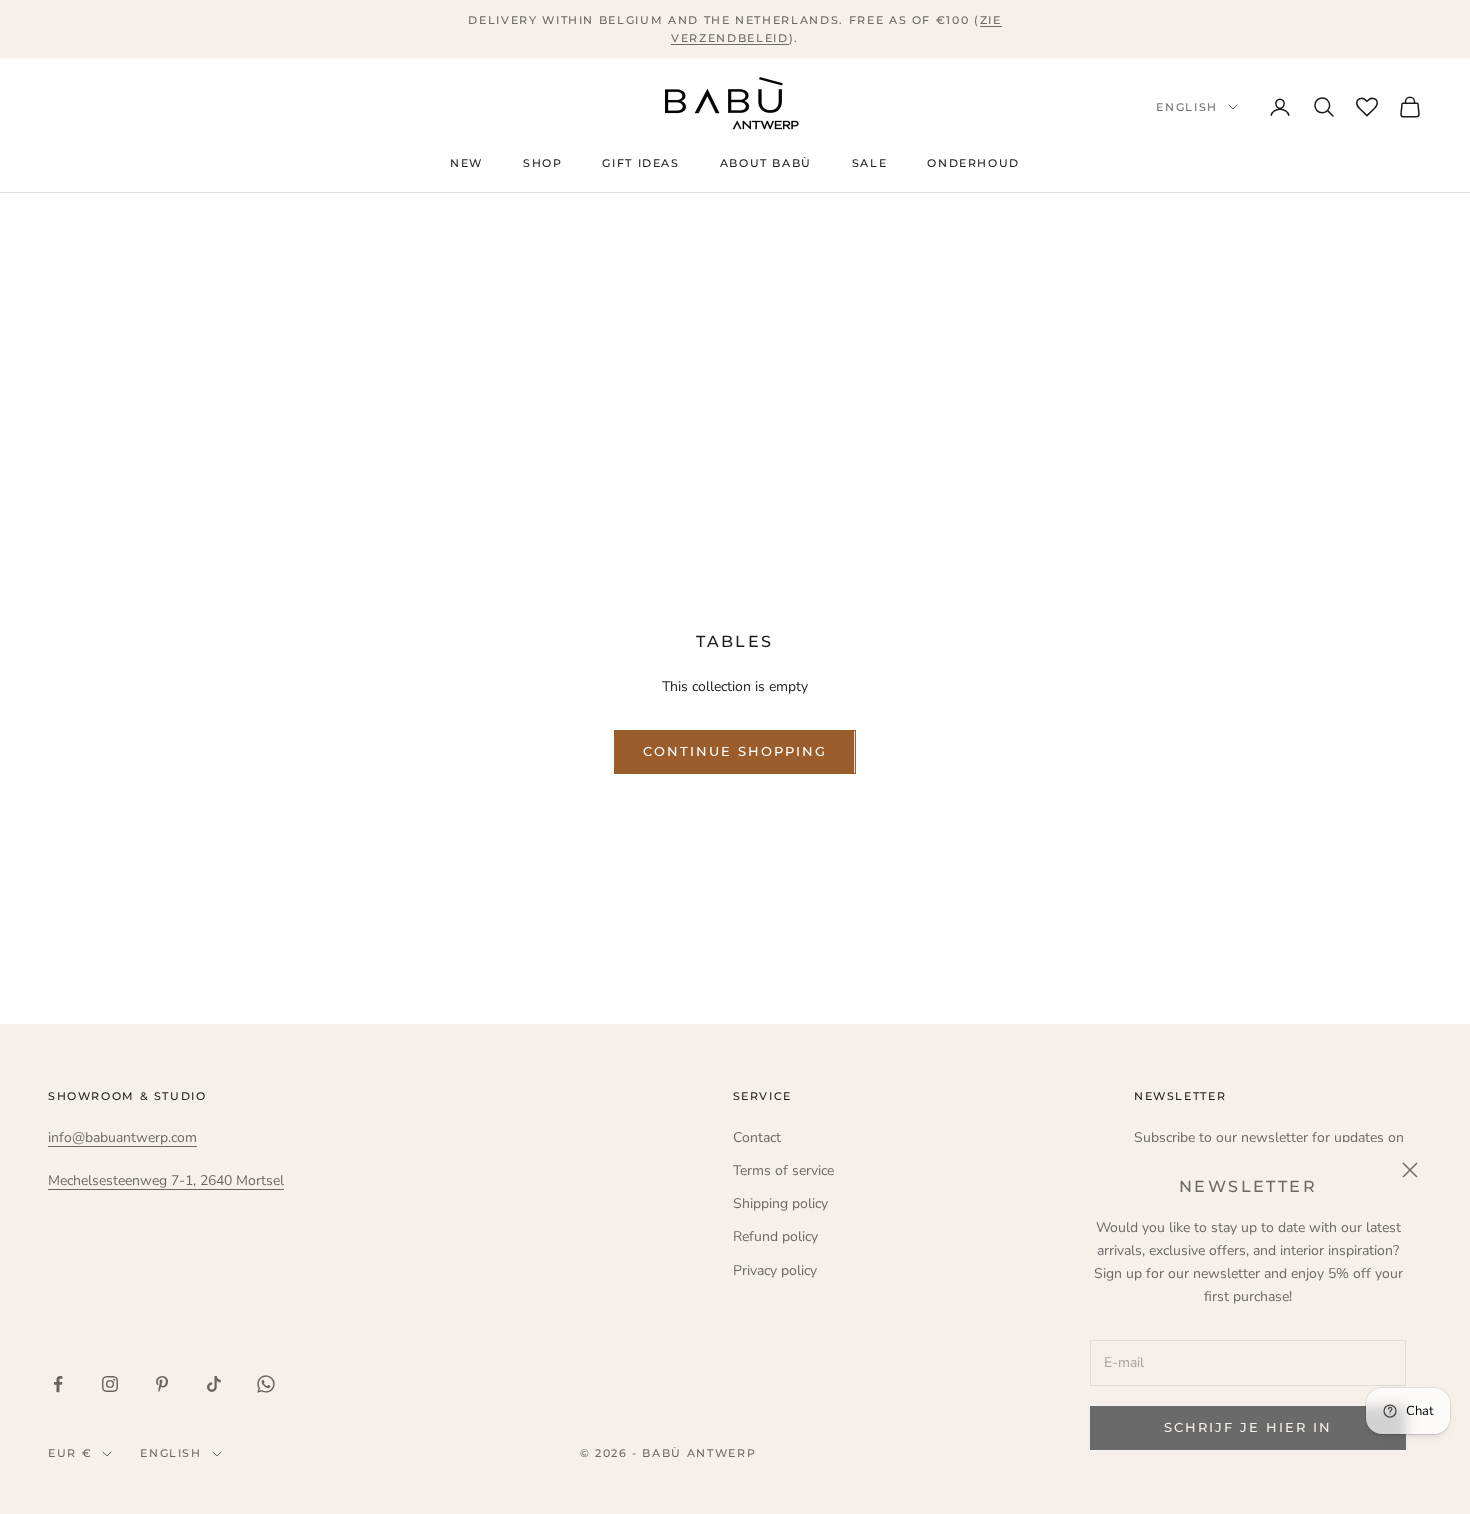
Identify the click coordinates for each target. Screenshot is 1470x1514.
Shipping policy (780, 1203)
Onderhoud (973, 164)
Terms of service (783, 1170)
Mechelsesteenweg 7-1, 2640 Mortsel (166, 1180)
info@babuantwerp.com (122, 1137)
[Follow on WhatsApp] (266, 1384)
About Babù (766, 164)
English (1187, 107)
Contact (757, 1137)
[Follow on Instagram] (110, 1384)
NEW (466, 164)
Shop (542, 164)
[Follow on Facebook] (58, 1384)
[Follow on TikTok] (214, 1384)
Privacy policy (775, 1270)
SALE (869, 164)
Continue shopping (734, 751)
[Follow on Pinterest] (162, 1384)
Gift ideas (640, 164)
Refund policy (775, 1236)
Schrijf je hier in (1247, 1427)
